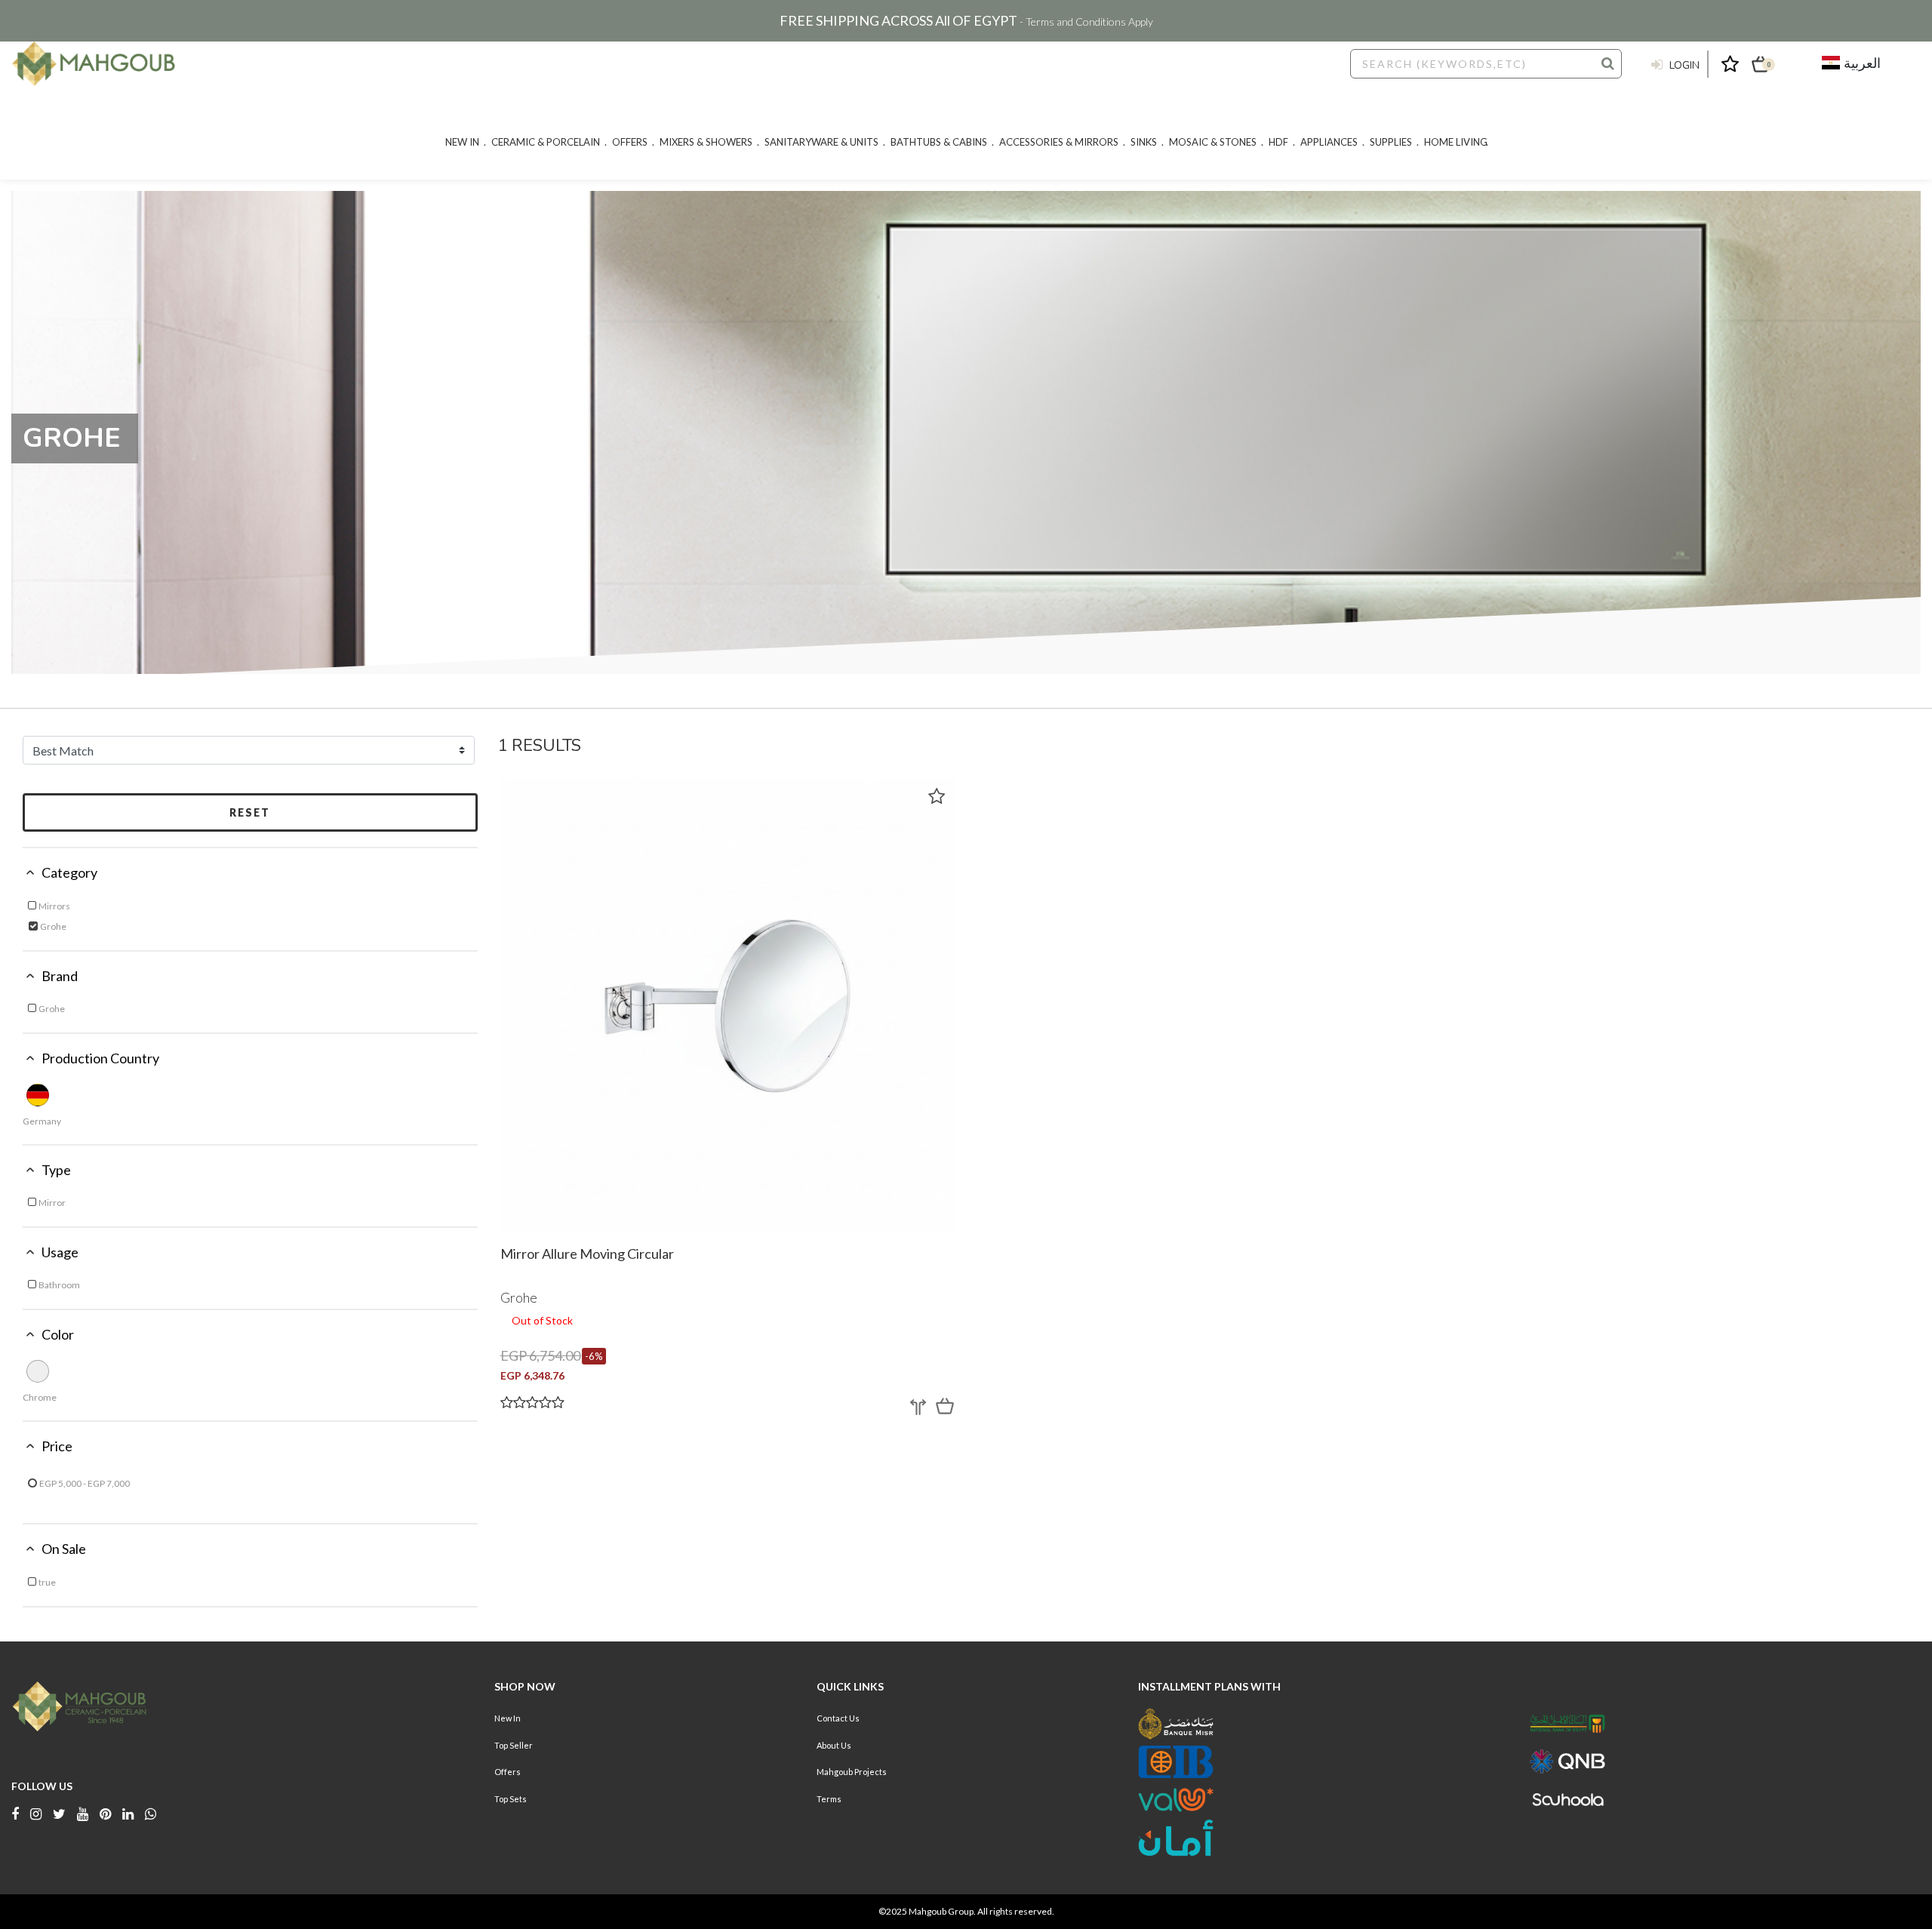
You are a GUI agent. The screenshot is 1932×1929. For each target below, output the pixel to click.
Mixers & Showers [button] (706, 142)
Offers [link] (630, 142)
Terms (829, 1799)
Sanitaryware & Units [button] (821, 142)
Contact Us (838, 1718)
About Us (834, 1745)
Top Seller (514, 1745)
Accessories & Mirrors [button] (1059, 142)
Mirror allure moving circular (587, 1254)
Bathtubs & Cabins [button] (939, 142)
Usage (60, 1252)
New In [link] (462, 142)
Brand (60, 976)
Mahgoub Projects (852, 1772)
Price (57, 1446)
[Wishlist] (937, 796)
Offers (508, 1772)
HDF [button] (1278, 142)
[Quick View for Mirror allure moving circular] (945, 1406)
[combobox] (1486, 64)
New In (508, 1718)
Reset (250, 812)
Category (69, 872)
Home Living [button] (1456, 142)
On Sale (64, 1549)
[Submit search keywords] (1608, 63)
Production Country (100, 1058)
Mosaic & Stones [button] (1213, 142)
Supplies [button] (1391, 142)
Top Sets (511, 1799)
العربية (1860, 63)
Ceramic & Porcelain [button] (546, 142)
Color (58, 1334)
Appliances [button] (1329, 142)
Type (56, 1170)
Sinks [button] (1144, 142)
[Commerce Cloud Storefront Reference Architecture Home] (94, 64)
